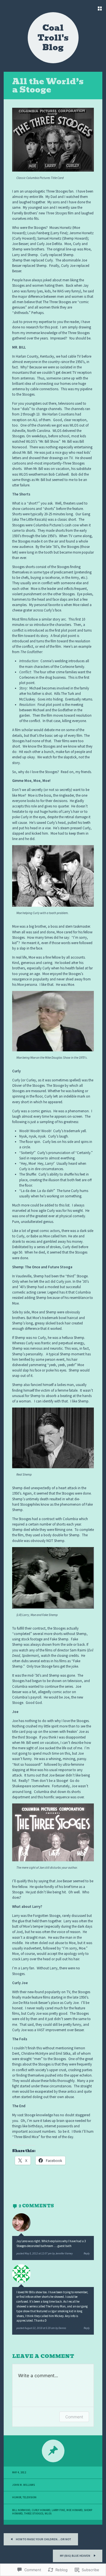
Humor (17, 2497)
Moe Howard (74, 2510)
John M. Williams (23, 2485)
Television (30, 2497)
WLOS (48, 2514)
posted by (45, 2254)
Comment (74, 2417)
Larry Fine (58, 2510)
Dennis (62, 2328)
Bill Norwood (21, 2510)
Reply (87, 2254)
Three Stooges (34, 2514)
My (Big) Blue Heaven (75, 2556)
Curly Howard (41, 2510)
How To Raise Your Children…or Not (43, 2539)
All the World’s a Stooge (48, 86)
